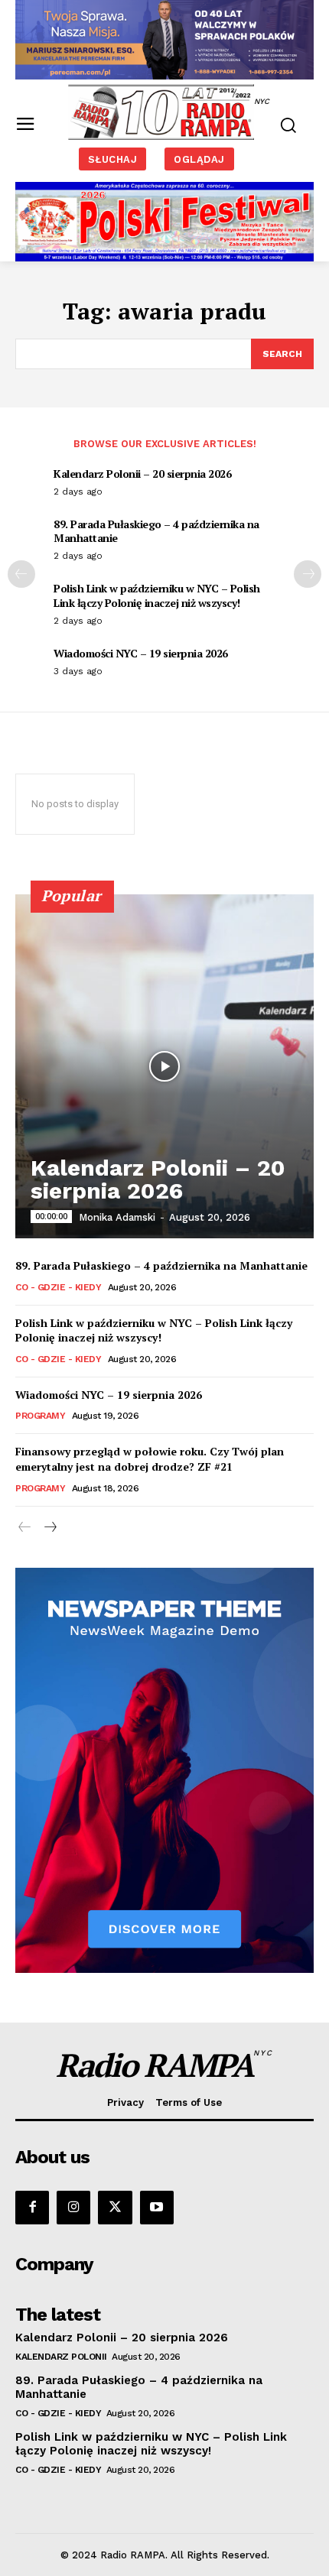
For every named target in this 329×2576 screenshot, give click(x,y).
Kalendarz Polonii (61, 2357)
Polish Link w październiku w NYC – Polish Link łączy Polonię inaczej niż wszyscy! (157, 595)
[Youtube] (157, 2208)
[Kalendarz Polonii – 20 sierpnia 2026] (164, 1066)
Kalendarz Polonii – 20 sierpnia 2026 (142, 474)
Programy (40, 1416)
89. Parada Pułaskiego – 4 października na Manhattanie (156, 531)
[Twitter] (115, 2208)
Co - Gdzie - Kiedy (58, 1287)
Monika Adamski (117, 1217)
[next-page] (308, 574)
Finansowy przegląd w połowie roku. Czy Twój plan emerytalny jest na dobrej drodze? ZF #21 (150, 1459)
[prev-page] (21, 574)
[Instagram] (73, 2208)
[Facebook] (32, 2208)
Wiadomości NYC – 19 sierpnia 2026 (141, 653)
